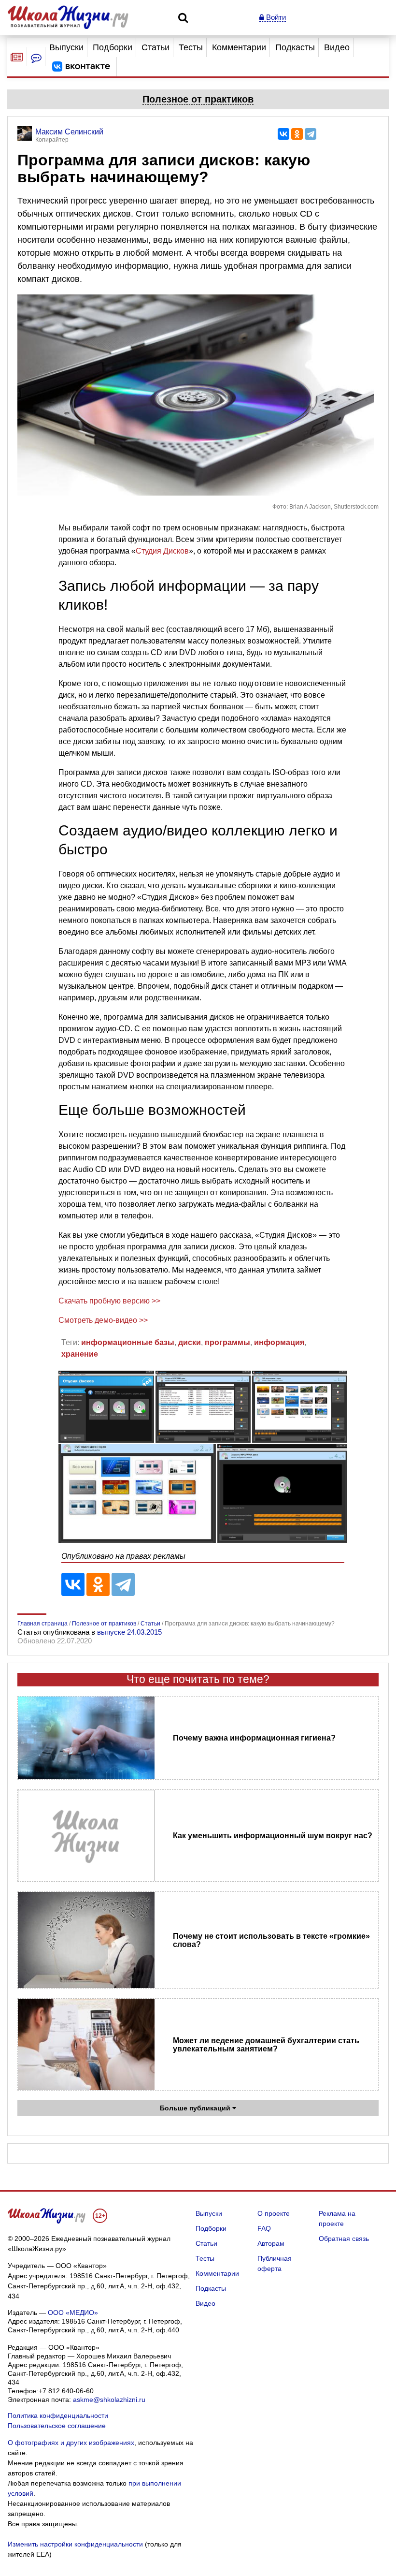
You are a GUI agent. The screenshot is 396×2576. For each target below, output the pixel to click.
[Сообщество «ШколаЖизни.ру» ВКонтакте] (81, 67)
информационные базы (128, 1342)
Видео (337, 47)
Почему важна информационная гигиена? (254, 1738)
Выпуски (66, 47)
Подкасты (295, 47)
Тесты (191, 47)
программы (227, 1342)
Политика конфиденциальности (58, 2415)
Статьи (156, 47)
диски (190, 1342)
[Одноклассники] (297, 134)
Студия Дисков (162, 551)
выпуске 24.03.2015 (129, 1632)
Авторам (271, 2243)
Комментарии (239, 47)
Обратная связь (344, 2239)
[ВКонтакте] (283, 134)
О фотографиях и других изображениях (71, 2443)
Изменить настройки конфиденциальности (75, 2544)
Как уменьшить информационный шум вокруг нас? (273, 1836)
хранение (80, 1354)
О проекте (274, 2213)
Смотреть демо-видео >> (103, 1320)
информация (279, 1342)
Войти (275, 17)
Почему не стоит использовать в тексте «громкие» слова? (271, 1940)
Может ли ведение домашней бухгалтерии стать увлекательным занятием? (266, 2045)
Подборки (113, 47)
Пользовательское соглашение (57, 2426)
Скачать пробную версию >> (109, 1301)
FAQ (264, 2228)
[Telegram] (311, 134)
